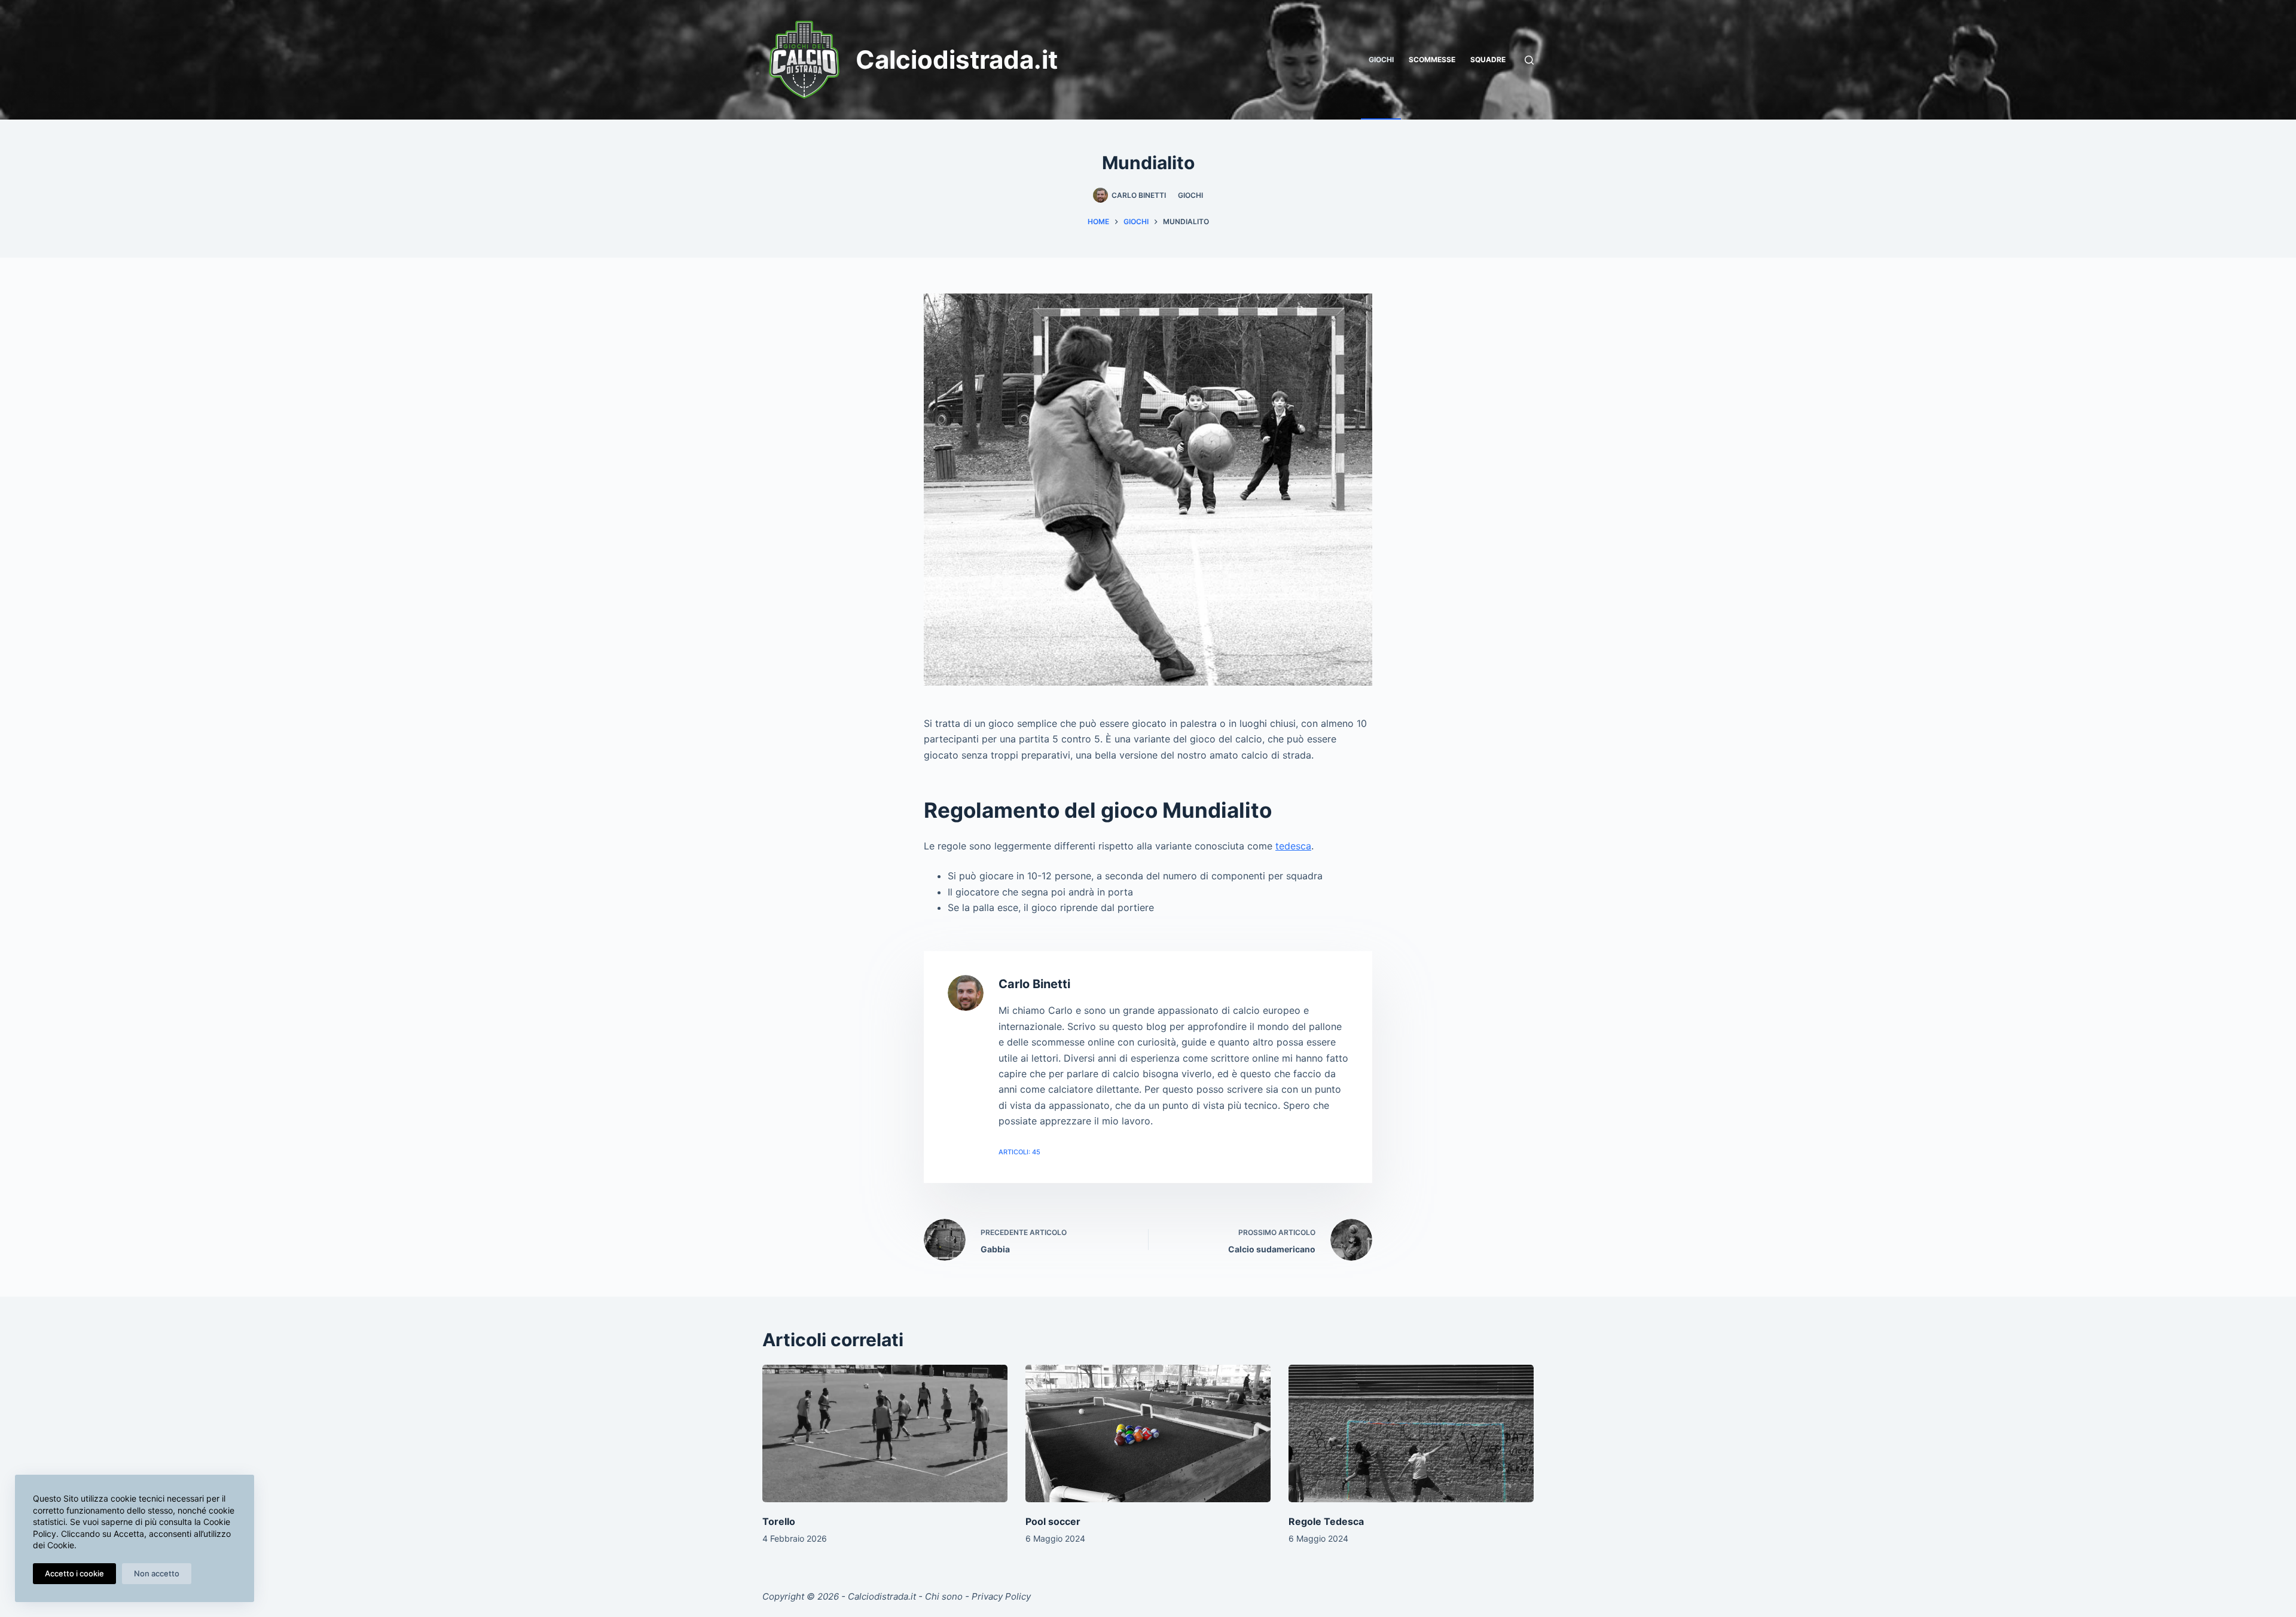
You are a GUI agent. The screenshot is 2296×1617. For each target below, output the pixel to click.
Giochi (1381, 59)
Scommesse (1432, 59)
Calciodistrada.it (957, 59)
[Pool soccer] (1148, 1434)
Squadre (1488, 59)
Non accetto (157, 1573)
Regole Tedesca (1326, 1521)
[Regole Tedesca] (1411, 1434)
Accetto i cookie (74, 1573)
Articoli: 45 (1019, 1152)
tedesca (1293, 846)
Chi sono (944, 1596)
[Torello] (885, 1434)
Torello (779, 1521)
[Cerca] (1529, 60)
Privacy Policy (1001, 1596)
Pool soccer (1053, 1521)
